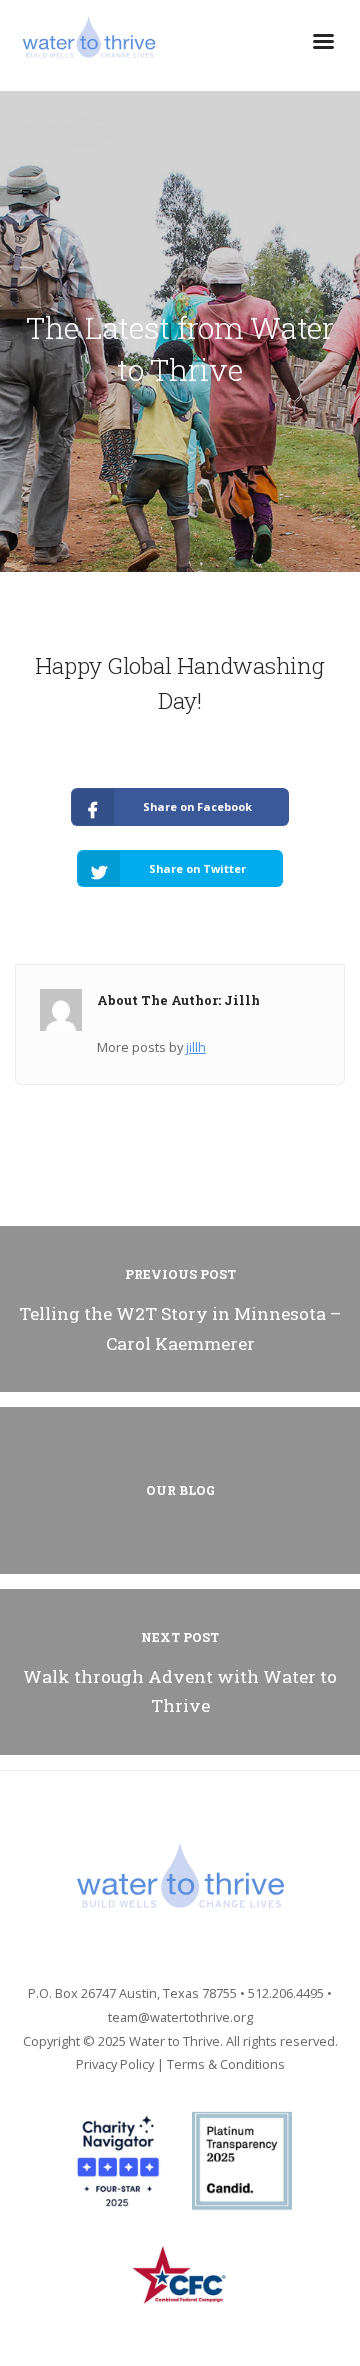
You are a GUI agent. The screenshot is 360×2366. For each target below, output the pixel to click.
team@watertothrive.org (180, 2017)
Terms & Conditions (226, 2064)
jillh (196, 1047)
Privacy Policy (115, 2064)
